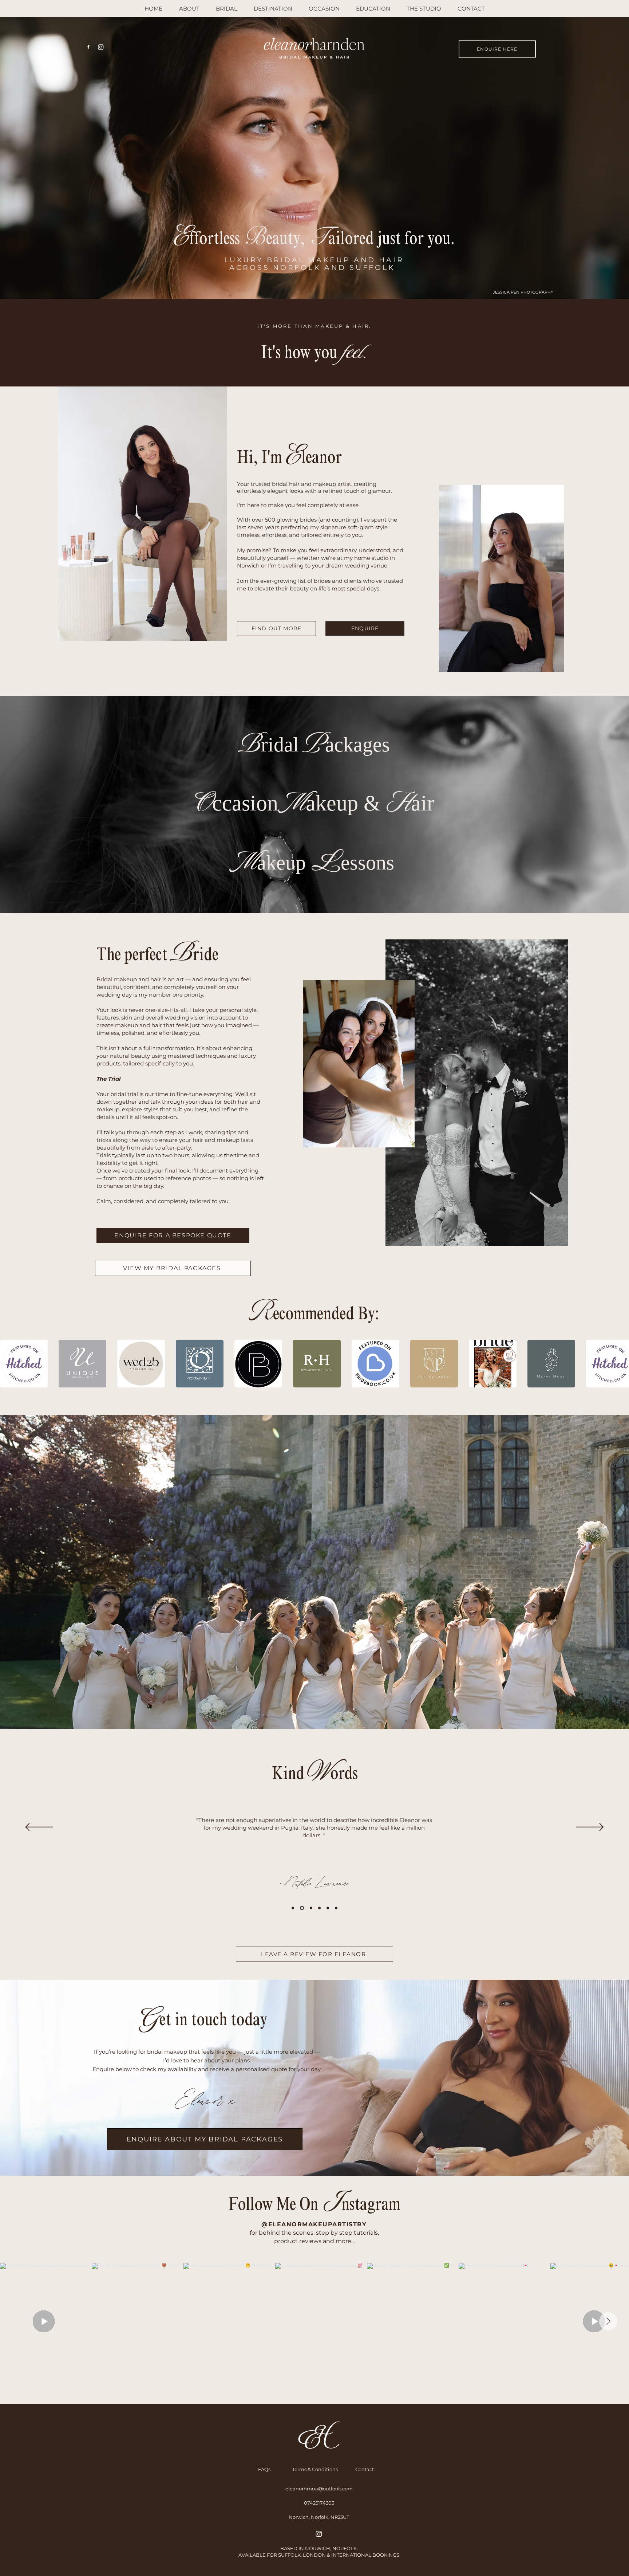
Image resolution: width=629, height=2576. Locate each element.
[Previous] (39, 1828)
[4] (319, 1908)
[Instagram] (101, 47)
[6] (336, 1908)
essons (367, 863)
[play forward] (620, 1364)
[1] (293, 1908)
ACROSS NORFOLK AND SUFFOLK (314, 268)
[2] (301, 1908)
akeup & (346, 803)
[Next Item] (608, 2321)
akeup (281, 863)
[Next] (590, 1828)
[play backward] (9, 1364)
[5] (328, 1908)
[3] (310, 1908)
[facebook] (88, 47)
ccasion (248, 803)
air (423, 803)
